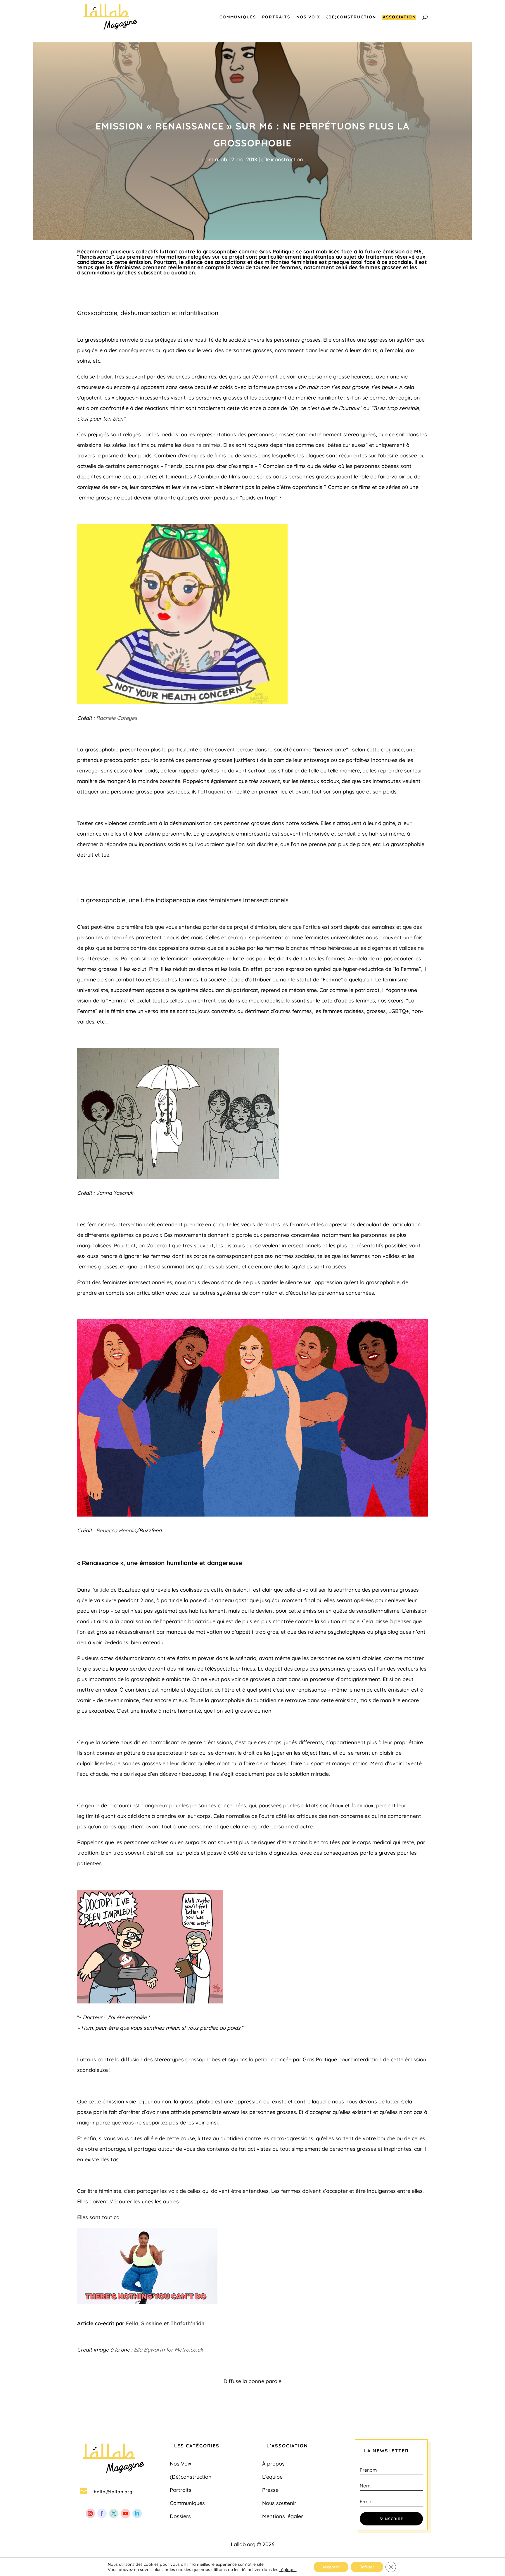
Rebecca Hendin (116, 1530)
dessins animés (202, 445)
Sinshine (152, 2323)
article (101, 1590)
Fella (132, 2323)
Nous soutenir (279, 2503)
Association (399, 17)
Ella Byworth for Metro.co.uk (168, 2350)
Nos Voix (308, 17)
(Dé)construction (351, 17)
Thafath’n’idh (187, 2323)
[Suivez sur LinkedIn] (137, 2513)
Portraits (276, 17)
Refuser (367, 2567)
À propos (273, 2464)
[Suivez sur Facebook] (102, 2513)
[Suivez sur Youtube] (125, 2513)
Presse (270, 2490)
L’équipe (272, 2477)
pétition (264, 2059)
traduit (105, 377)
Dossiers (180, 2516)
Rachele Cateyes (117, 718)
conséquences (136, 350)
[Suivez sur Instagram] (90, 2513)
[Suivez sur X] (114, 2513)
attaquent (213, 792)
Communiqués (238, 17)
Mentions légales (283, 2516)
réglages (288, 2570)
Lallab (220, 159)
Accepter (331, 2567)
